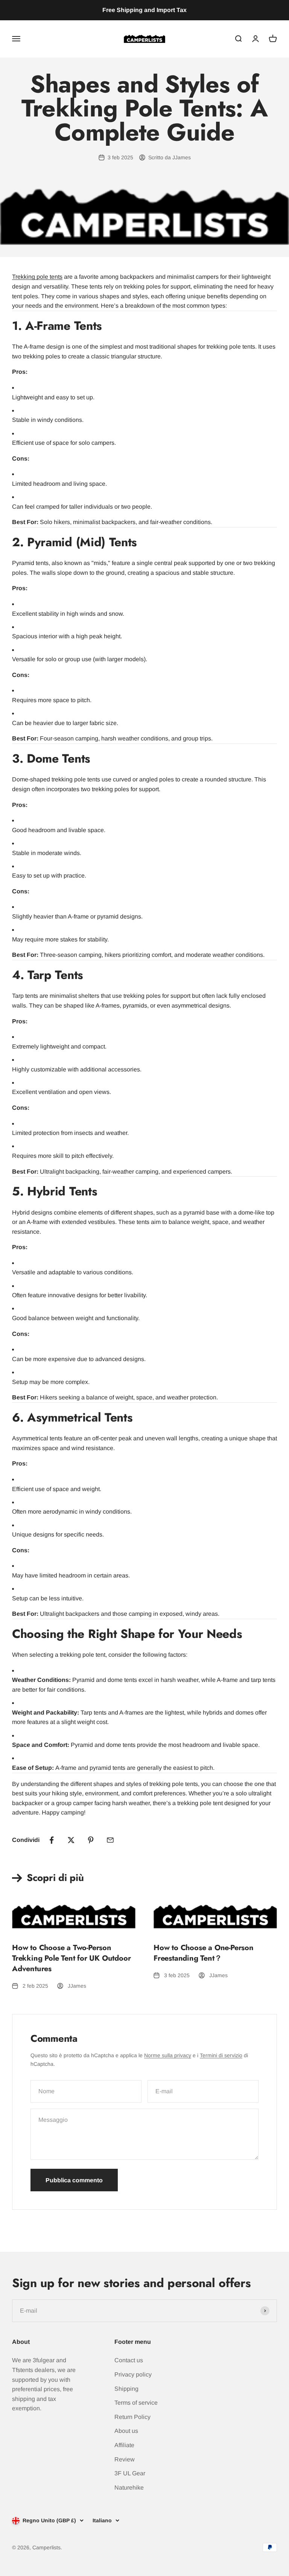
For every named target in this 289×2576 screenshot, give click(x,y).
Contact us (129, 2360)
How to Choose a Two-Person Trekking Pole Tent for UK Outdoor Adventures (71, 1958)
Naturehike (129, 2488)
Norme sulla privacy (168, 2055)
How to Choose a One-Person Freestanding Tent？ (204, 1953)
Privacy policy (133, 2374)
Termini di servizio (221, 2055)
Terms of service (136, 2403)
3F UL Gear (130, 2473)
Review (125, 2459)
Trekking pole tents (37, 277)
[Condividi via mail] (110, 1840)
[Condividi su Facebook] (52, 1840)
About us (126, 2431)
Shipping (126, 2389)
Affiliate (124, 2445)
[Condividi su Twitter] (71, 1840)
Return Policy (132, 2417)
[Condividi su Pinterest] (91, 1840)
